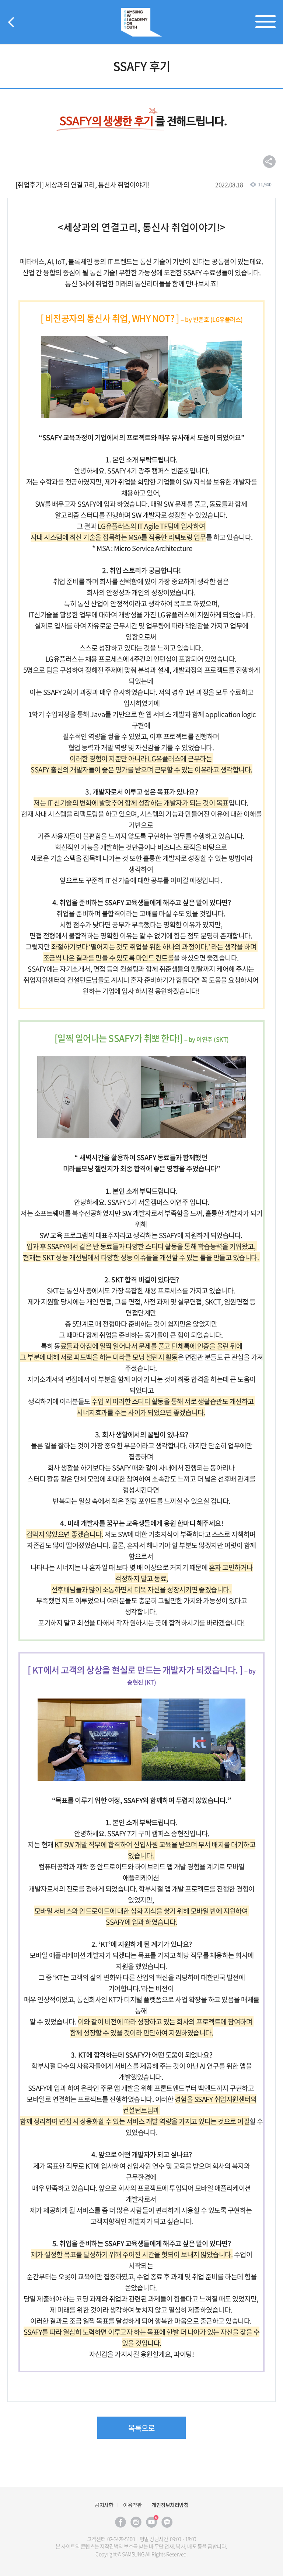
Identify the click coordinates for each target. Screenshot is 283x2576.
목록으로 (141, 2428)
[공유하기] (269, 162)
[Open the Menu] (265, 22)
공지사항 (104, 2505)
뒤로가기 (11, 22)
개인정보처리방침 (170, 2505)
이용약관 (132, 2505)
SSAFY (141, 22)
